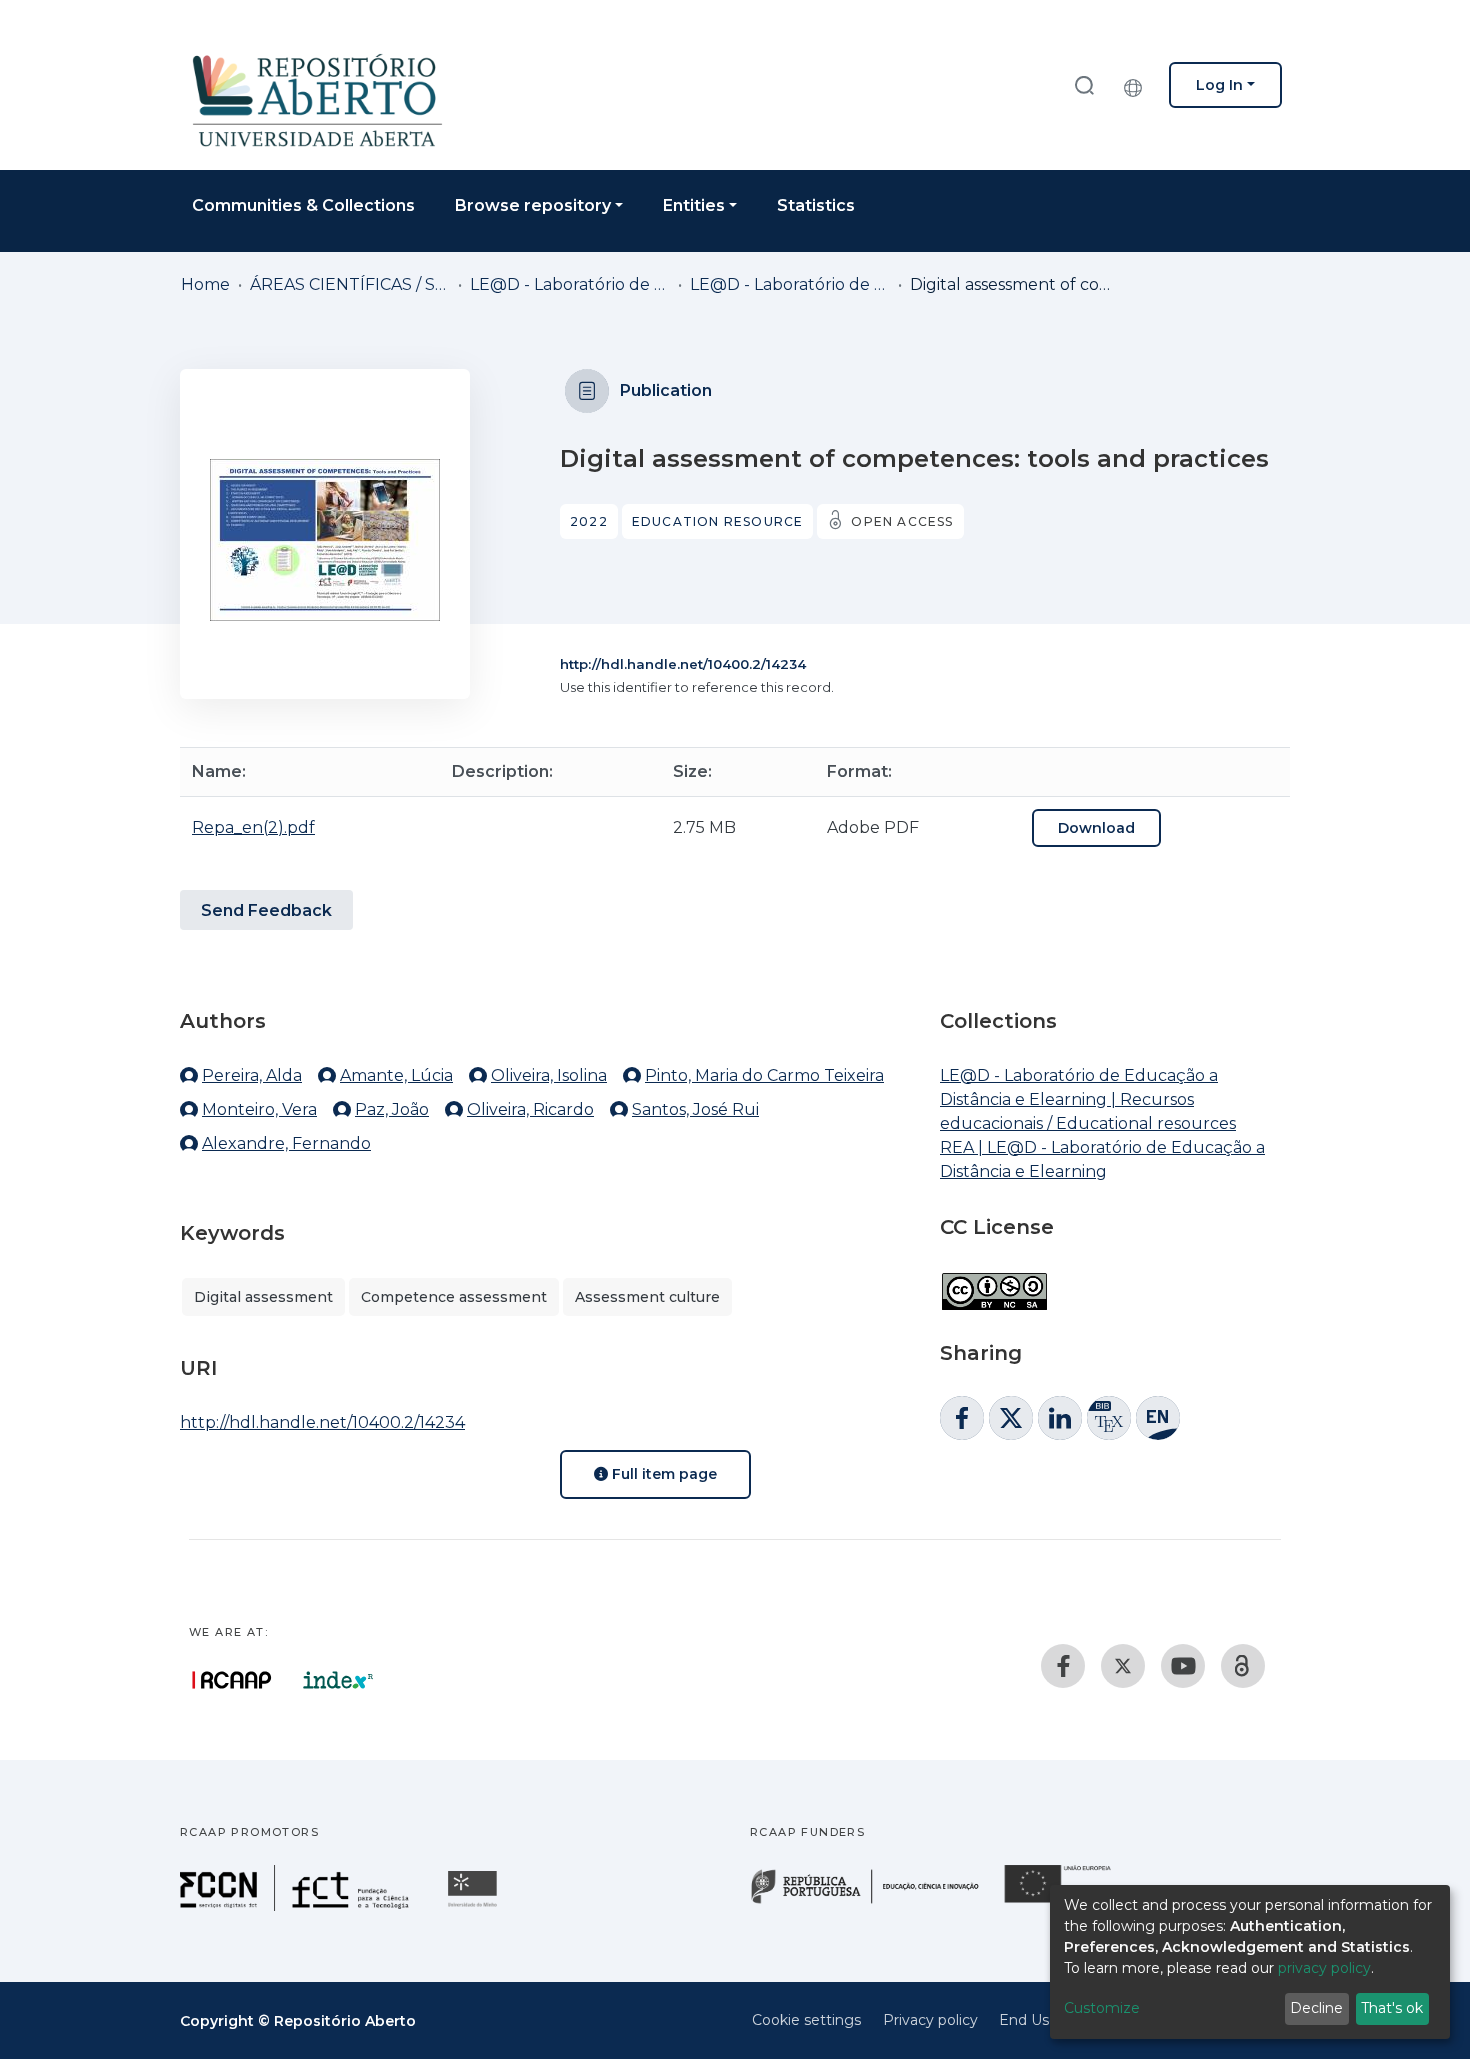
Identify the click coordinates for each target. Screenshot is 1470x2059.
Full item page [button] (662, 1474)
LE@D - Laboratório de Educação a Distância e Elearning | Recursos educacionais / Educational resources (790, 284)
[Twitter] (1123, 1666)
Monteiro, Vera (259, 1109)
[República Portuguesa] (875, 1901)
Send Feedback (266, 910)
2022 (589, 521)
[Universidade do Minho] (475, 1905)
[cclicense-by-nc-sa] (993, 1281)
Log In (1219, 85)
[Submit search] (1084, 84)
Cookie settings (806, 2020)
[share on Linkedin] (1060, 1418)
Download (1096, 828)
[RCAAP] (1243, 1666)
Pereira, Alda (252, 1075)
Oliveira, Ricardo (530, 1109)
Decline (1316, 2008)
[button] (1138, 85)
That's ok (1392, 2008)
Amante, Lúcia (396, 1075)
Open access (902, 521)
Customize (1102, 2008)
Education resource (718, 521)
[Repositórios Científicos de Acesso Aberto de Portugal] (232, 1680)
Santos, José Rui (695, 1109)
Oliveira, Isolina (549, 1075)
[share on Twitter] (1011, 1418)
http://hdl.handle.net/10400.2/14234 (683, 664)
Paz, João (392, 1109)
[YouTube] (1183, 1666)
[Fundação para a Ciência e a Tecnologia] (297, 1905)
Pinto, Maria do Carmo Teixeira (764, 1075)
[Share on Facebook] (962, 1418)
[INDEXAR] (338, 1680)
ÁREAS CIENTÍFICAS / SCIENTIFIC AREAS (350, 284)
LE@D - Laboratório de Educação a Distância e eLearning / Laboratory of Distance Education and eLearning (570, 284)
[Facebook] (1063, 1666)
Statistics (816, 205)
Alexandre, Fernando (286, 1143)
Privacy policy (930, 2020)
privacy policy (1324, 1968)
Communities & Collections (303, 205)
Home (205, 284)
